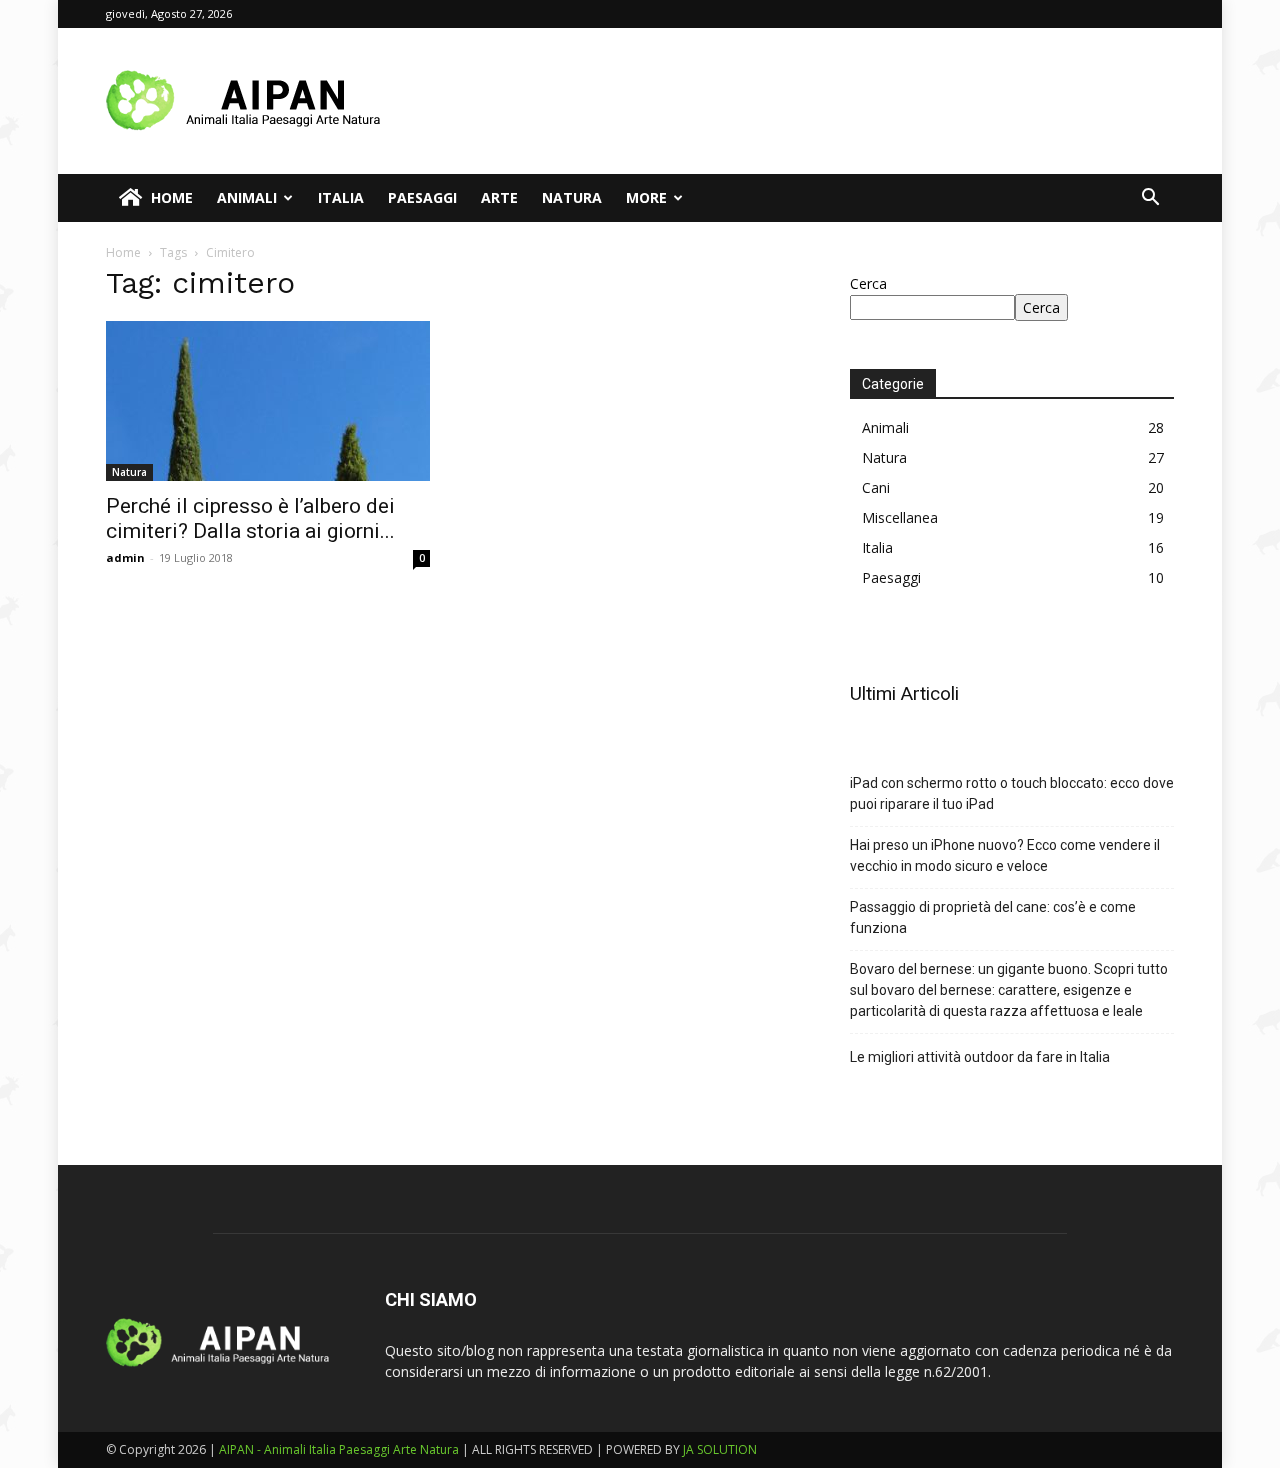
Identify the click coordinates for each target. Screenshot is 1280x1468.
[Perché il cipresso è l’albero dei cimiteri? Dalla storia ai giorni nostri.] (268, 401)
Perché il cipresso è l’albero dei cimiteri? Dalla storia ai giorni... (250, 518)
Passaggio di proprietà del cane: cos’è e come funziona (993, 917)
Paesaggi (422, 197)
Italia (341, 197)
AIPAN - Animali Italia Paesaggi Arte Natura (339, 1449)
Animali (247, 197)
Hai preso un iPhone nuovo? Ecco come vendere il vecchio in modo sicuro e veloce (1005, 855)
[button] (1150, 199)
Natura (572, 197)
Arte (499, 197)
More (646, 197)
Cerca (868, 283)
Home (172, 197)
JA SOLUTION (720, 1449)
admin (125, 557)
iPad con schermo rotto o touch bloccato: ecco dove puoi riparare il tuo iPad (1012, 793)
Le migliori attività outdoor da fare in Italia (980, 1057)
